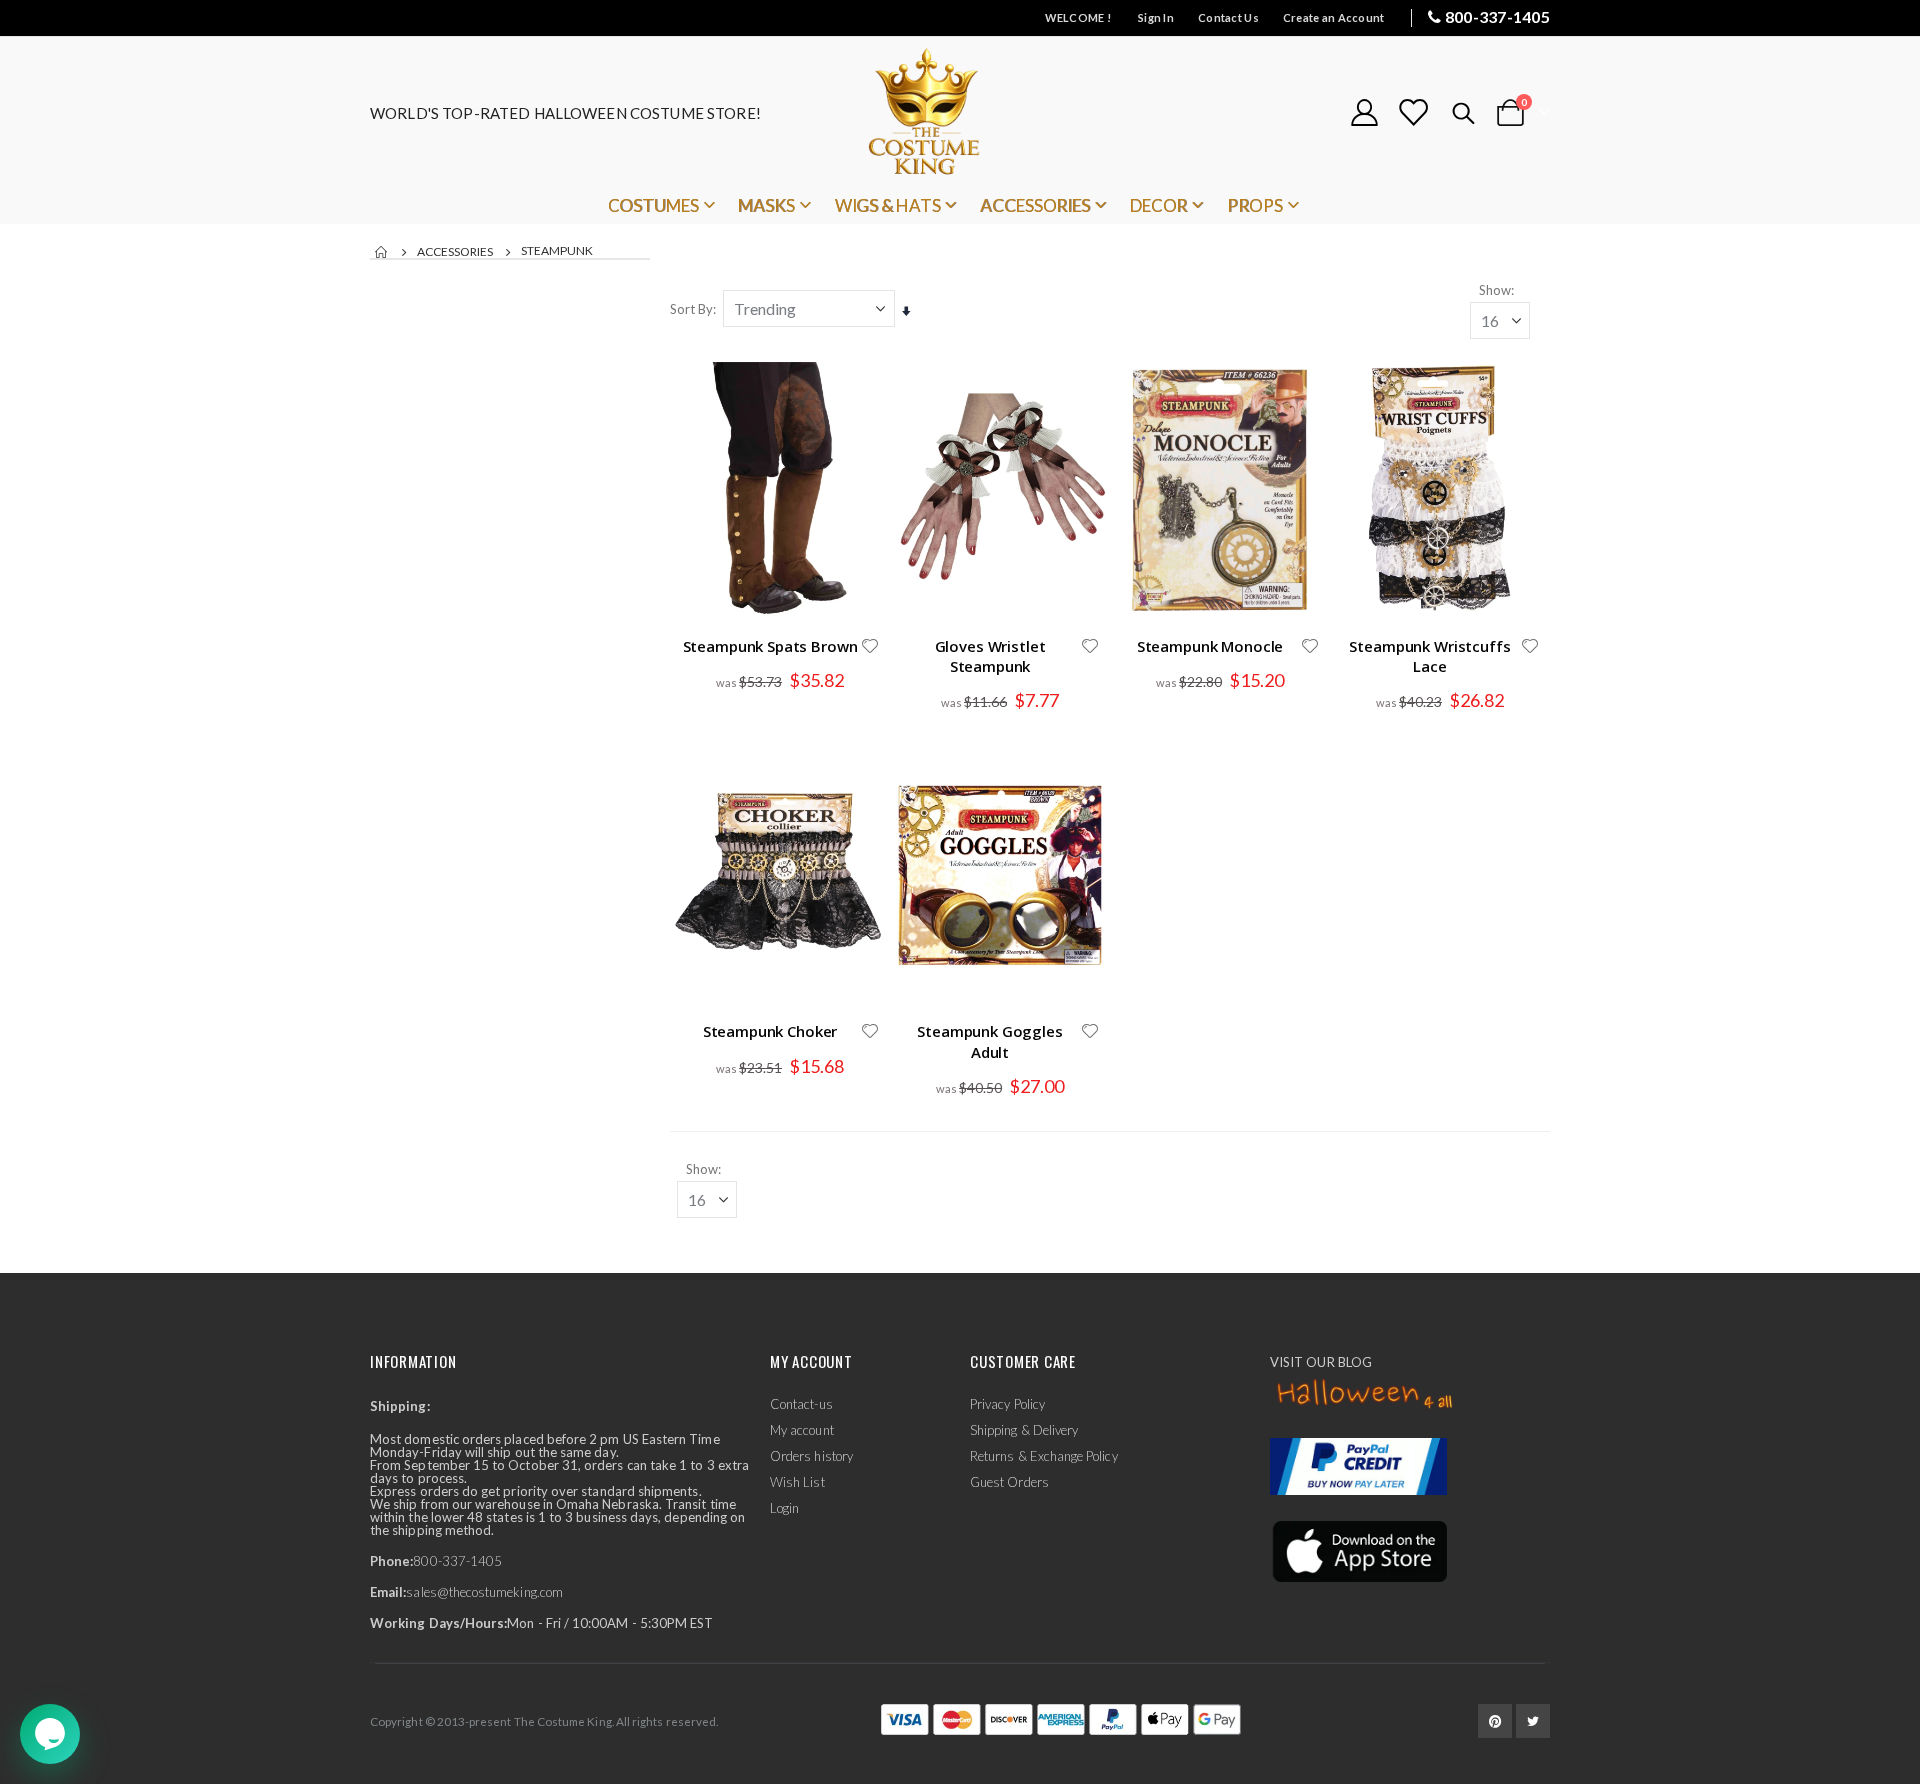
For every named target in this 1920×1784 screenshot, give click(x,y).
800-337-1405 (1497, 16)
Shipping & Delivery (1024, 1430)
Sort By (691, 309)
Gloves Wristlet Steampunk (990, 656)
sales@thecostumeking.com (484, 1592)
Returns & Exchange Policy (1044, 1456)
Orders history (811, 1456)
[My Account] (1364, 112)
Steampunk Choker (770, 1031)
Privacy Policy (1007, 1404)
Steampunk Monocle (1210, 646)
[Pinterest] (1495, 1721)
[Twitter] (1533, 1721)
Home (382, 252)
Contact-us (801, 1404)
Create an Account (1334, 17)
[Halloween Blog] (1365, 1395)
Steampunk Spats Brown (770, 646)
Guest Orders (1009, 1482)
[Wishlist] (1413, 112)
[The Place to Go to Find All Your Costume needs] (960, 112)
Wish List (797, 1482)
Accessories (455, 252)
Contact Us (1228, 17)
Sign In (1156, 17)
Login (784, 1508)
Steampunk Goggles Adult (989, 1041)
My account (802, 1430)
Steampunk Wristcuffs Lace (1429, 656)
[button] (870, 646)
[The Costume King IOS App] (1358, 1550)
